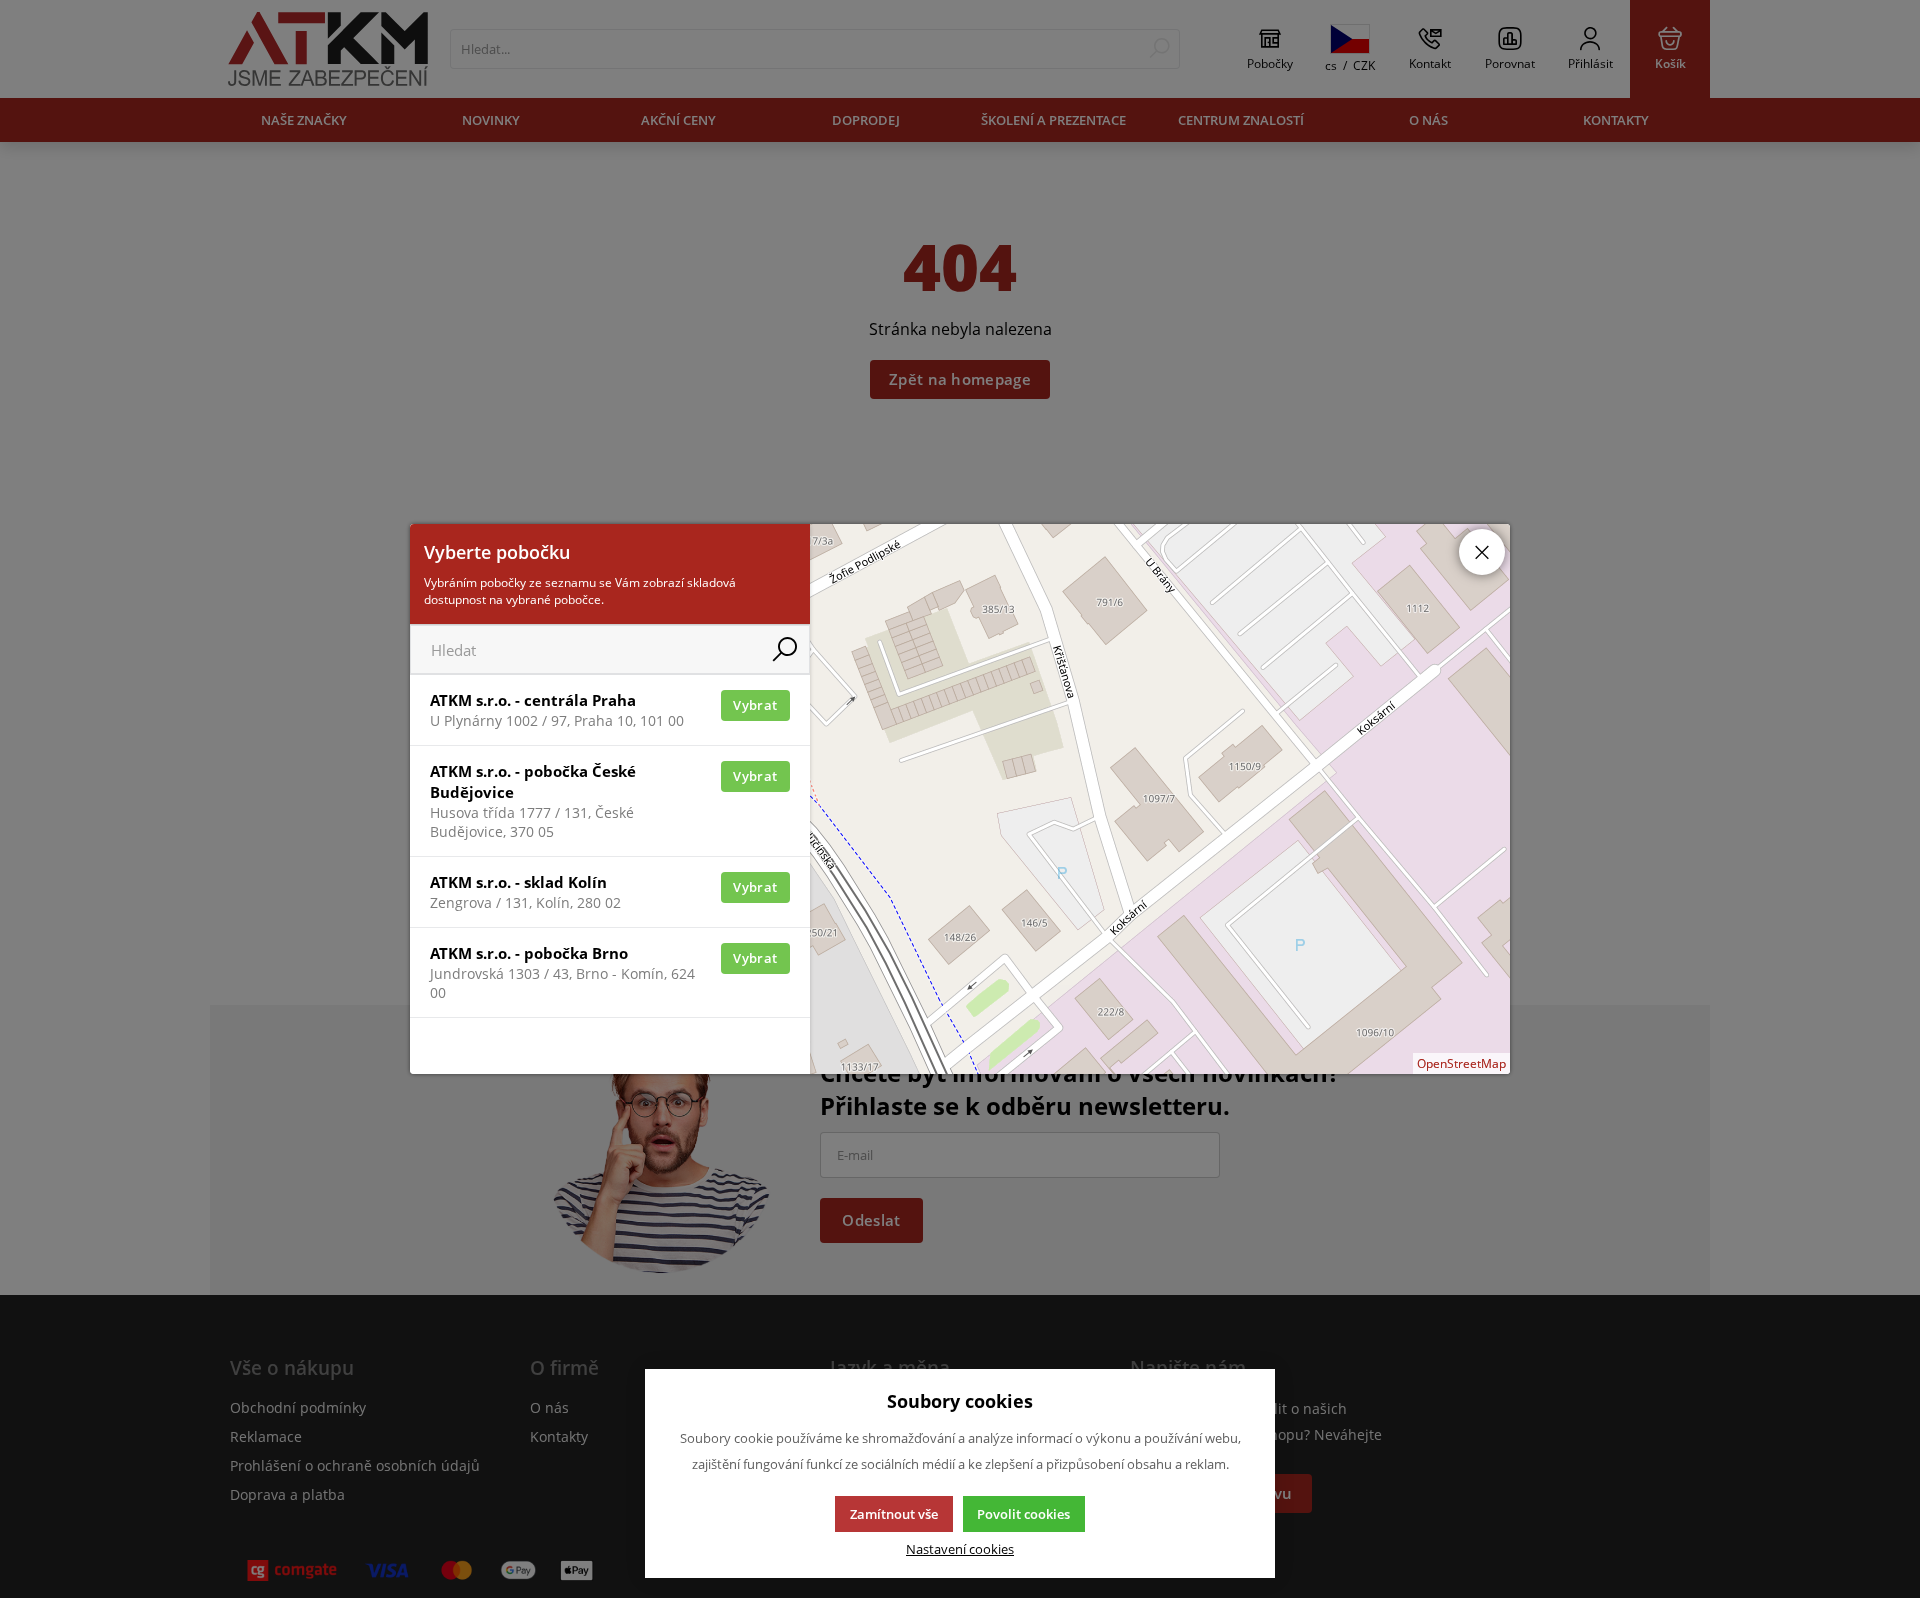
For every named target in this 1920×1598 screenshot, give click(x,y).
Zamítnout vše (894, 1514)
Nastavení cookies (960, 1549)
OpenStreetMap (1461, 1063)
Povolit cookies (1023, 1514)
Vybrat (755, 705)
